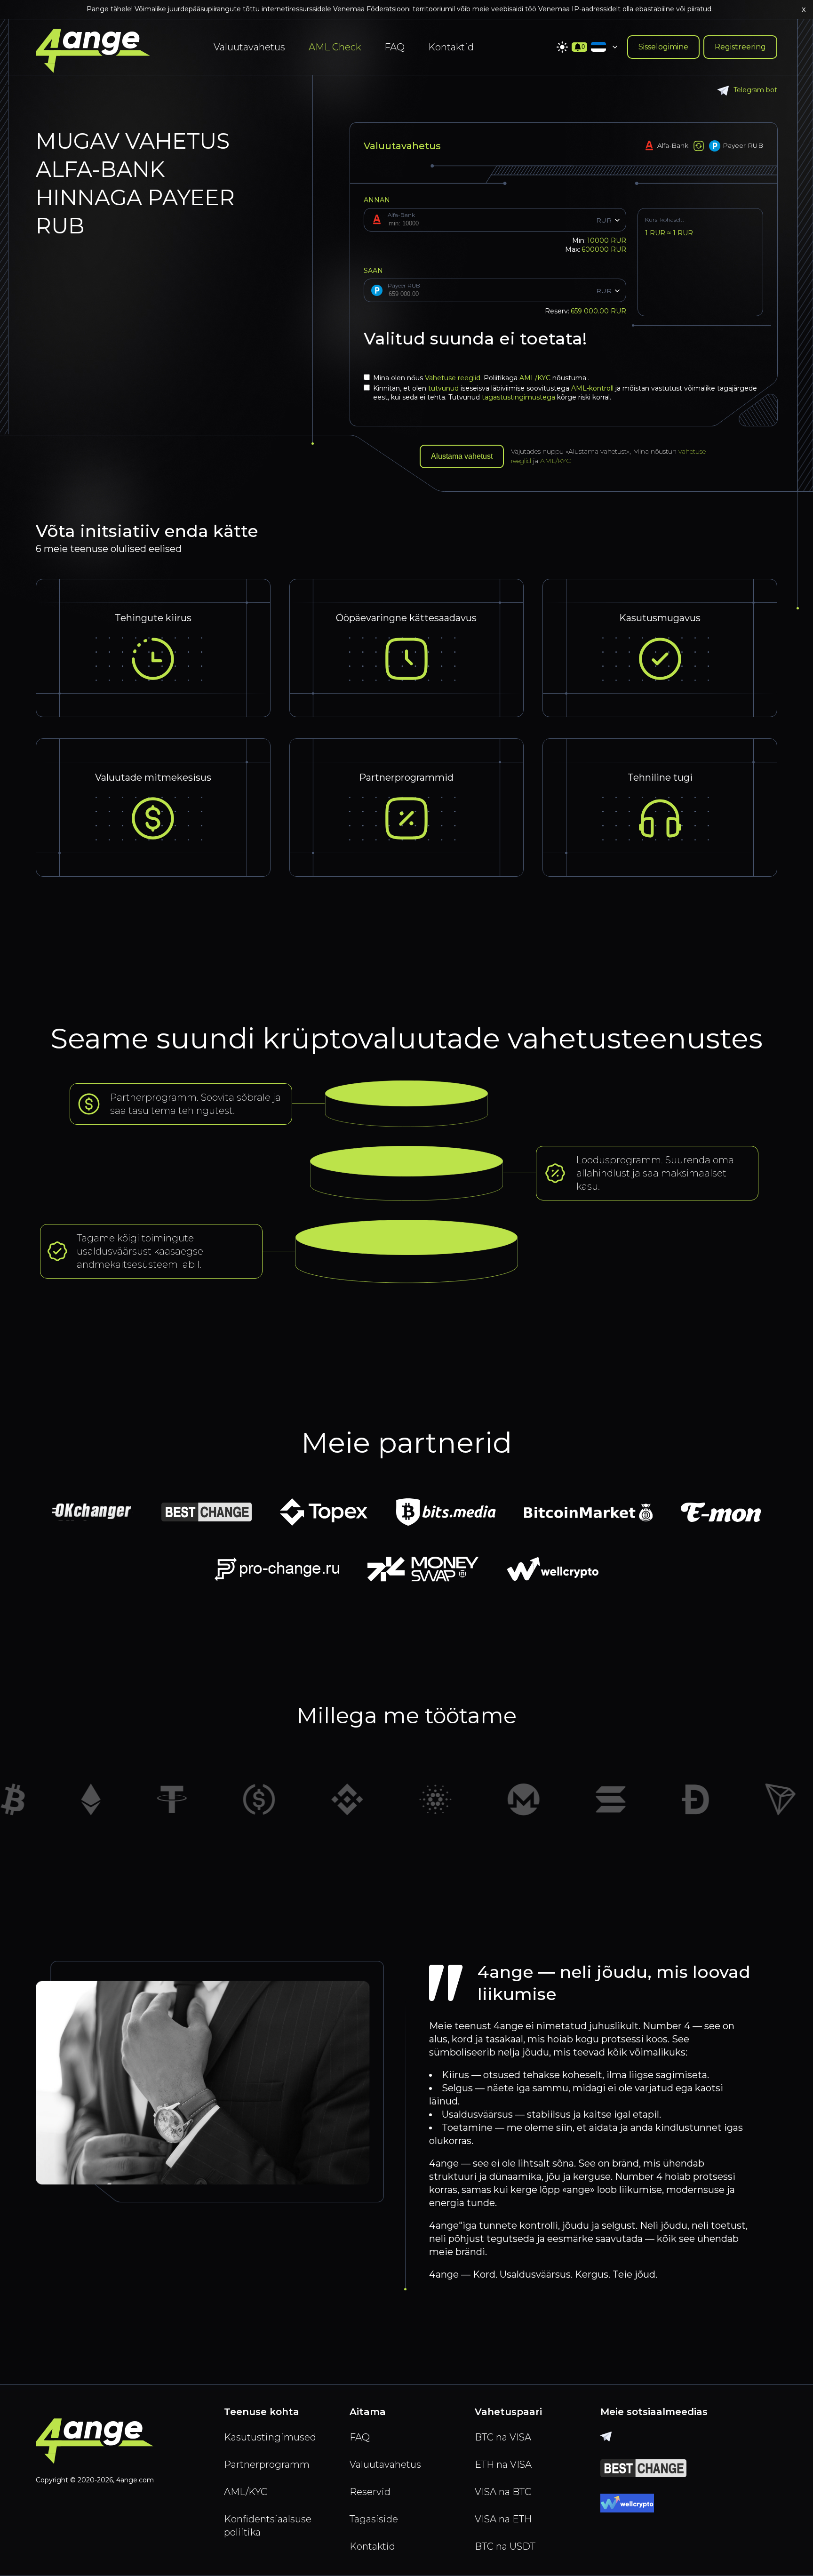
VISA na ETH (503, 2519)
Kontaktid (451, 47)
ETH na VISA (503, 2464)
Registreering (740, 47)
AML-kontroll (593, 388)
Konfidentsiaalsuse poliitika (268, 2526)
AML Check (335, 47)
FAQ (395, 47)
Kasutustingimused (270, 2437)
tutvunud (444, 388)
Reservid (370, 2492)
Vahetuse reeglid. (454, 378)
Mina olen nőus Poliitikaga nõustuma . (481, 378)
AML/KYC (536, 378)
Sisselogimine (663, 47)
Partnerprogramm (267, 2464)
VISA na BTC (503, 2492)
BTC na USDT (505, 2546)
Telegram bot (755, 90)
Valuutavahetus (249, 47)
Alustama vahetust (462, 456)
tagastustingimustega (519, 397)
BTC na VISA (503, 2437)
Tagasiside (374, 2519)
